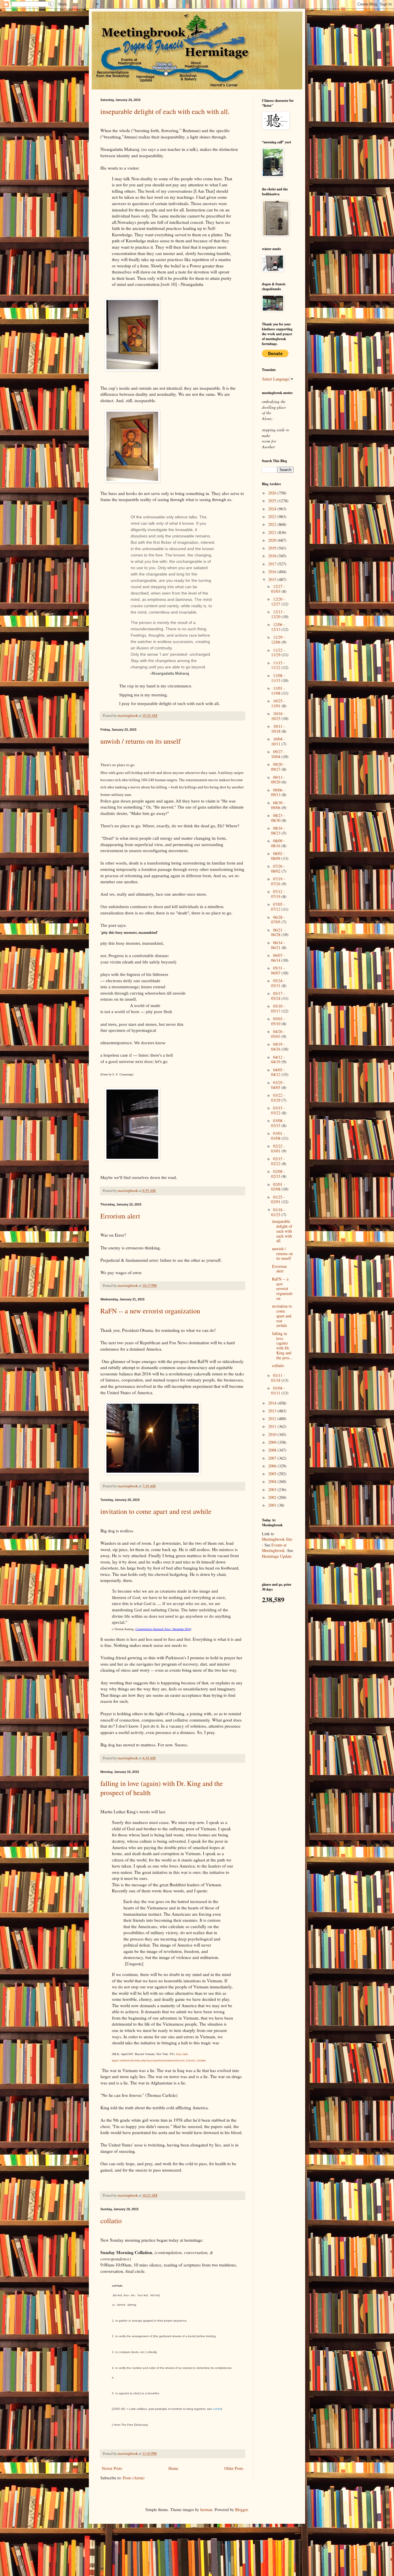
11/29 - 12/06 (278, 640)
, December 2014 (163, 1629)
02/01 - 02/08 (278, 1187)
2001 (273, 1505)
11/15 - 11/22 (278, 665)
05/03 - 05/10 (278, 1021)
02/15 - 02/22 (278, 1161)
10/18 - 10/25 (278, 716)
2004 (273, 1481)
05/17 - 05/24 (278, 996)
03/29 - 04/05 (278, 1085)
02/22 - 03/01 (278, 1148)
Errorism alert (120, 1216)
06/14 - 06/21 (278, 945)
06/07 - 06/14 (278, 958)
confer (217, 2409)
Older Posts (234, 2468)
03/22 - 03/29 (278, 1098)
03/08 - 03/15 (278, 1123)
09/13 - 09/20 (278, 780)
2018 (273, 556)
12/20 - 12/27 (278, 601)
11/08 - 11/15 (278, 678)
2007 (273, 1458)
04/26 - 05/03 (278, 1034)
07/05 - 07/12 (278, 907)
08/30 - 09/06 (278, 805)
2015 (273, 579)
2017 (273, 564)
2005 (273, 1474)
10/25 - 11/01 (278, 703)
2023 (273, 516)
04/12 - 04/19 (278, 1060)
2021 (273, 532)
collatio (111, 2221)
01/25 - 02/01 (278, 1199)
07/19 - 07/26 (278, 881)
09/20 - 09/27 (278, 767)
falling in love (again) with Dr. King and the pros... (282, 1346)
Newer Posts (112, 2468)
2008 (273, 1450)
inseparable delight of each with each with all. (165, 111)
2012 (273, 1419)
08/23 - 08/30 (278, 818)
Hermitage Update (277, 1556)
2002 (273, 1497)
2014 (273, 1403)
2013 (273, 1411)
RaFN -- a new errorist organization (150, 1311)
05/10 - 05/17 (278, 1008)
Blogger (241, 2510)
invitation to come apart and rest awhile (156, 1511)
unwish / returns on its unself (140, 741)
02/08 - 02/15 (278, 1174)
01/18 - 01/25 (278, 1212)
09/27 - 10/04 (278, 754)
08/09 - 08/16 (278, 843)
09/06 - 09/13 (278, 792)
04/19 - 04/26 (278, 1047)
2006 (273, 1466)
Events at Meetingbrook (274, 1548)
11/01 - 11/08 (278, 691)
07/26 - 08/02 (278, 869)
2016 (273, 572)
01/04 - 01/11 (278, 1390)
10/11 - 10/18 (278, 729)
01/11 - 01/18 (278, 1378)
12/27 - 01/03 (278, 589)
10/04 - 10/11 (278, 741)
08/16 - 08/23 (278, 830)
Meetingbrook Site (277, 1539)
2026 (273, 493)
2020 (273, 540)
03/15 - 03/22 (278, 1110)
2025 (273, 501)
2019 (273, 548)
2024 (273, 509)
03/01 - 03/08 (278, 1136)
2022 (273, 524)
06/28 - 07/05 (278, 920)
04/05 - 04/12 (278, 1072)
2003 (273, 1489)
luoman (206, 2510)
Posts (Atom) (134, 2478)
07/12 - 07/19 (278, 894)
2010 (273, 1434)
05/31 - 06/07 (278, 970)
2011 (273, 1426)
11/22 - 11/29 (278, 653)
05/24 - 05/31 (278, 983)
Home (173, 2468)
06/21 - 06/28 (278, 932)
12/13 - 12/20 (278, 614)
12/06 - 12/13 (278, 627)
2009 (273, 1442)
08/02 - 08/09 (278, 856)
